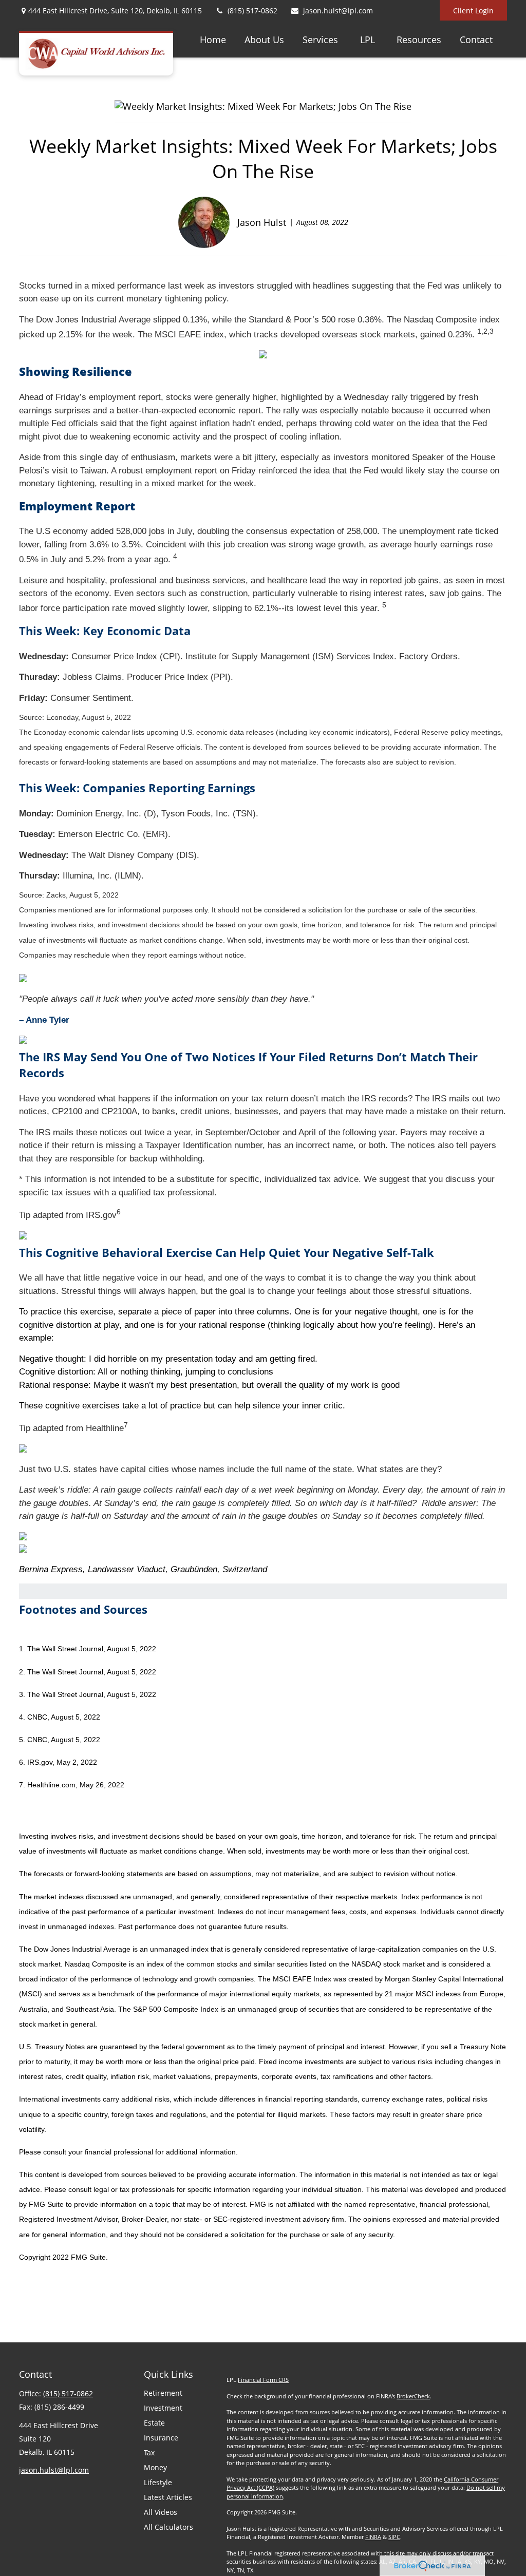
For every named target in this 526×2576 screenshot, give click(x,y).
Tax (149, 2453)
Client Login (473, 11)
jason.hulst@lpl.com (338, 11)
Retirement (163, 2393)
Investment (163, 2408)
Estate (154, 2423)
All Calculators (168, 2527)
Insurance (161, 2438)
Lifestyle (158, 2482)
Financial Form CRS (263, 2380)
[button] (213, 39)
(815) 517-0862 (252, 11)
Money (155, 2467)
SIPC (394, 2537)
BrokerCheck (413, 2396)
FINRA (373, 2537)
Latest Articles (168, 2497)
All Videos (161, 2512)
